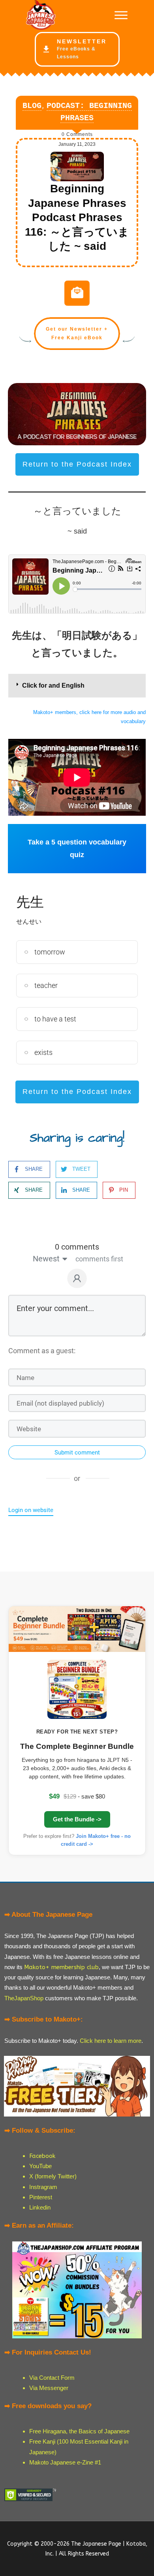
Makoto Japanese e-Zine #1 (65, 2462)
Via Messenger (49, 2388)
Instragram (43, 2187)
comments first (99, 1259)
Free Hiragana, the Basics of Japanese (79, 2431)
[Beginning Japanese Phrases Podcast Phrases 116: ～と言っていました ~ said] (77, 167)
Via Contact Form (52, 2378)
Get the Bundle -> (77, 1819)
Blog (32, 106)
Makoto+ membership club (61, 1967)
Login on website (31, 1510)
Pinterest (41, 2197)
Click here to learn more (111, 2041)
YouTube (40, 2166)
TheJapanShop (24, 1998)
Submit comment (77, 1453)
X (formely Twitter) (53, 2176)
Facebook (42, 2156)
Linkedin (40, 2207)
